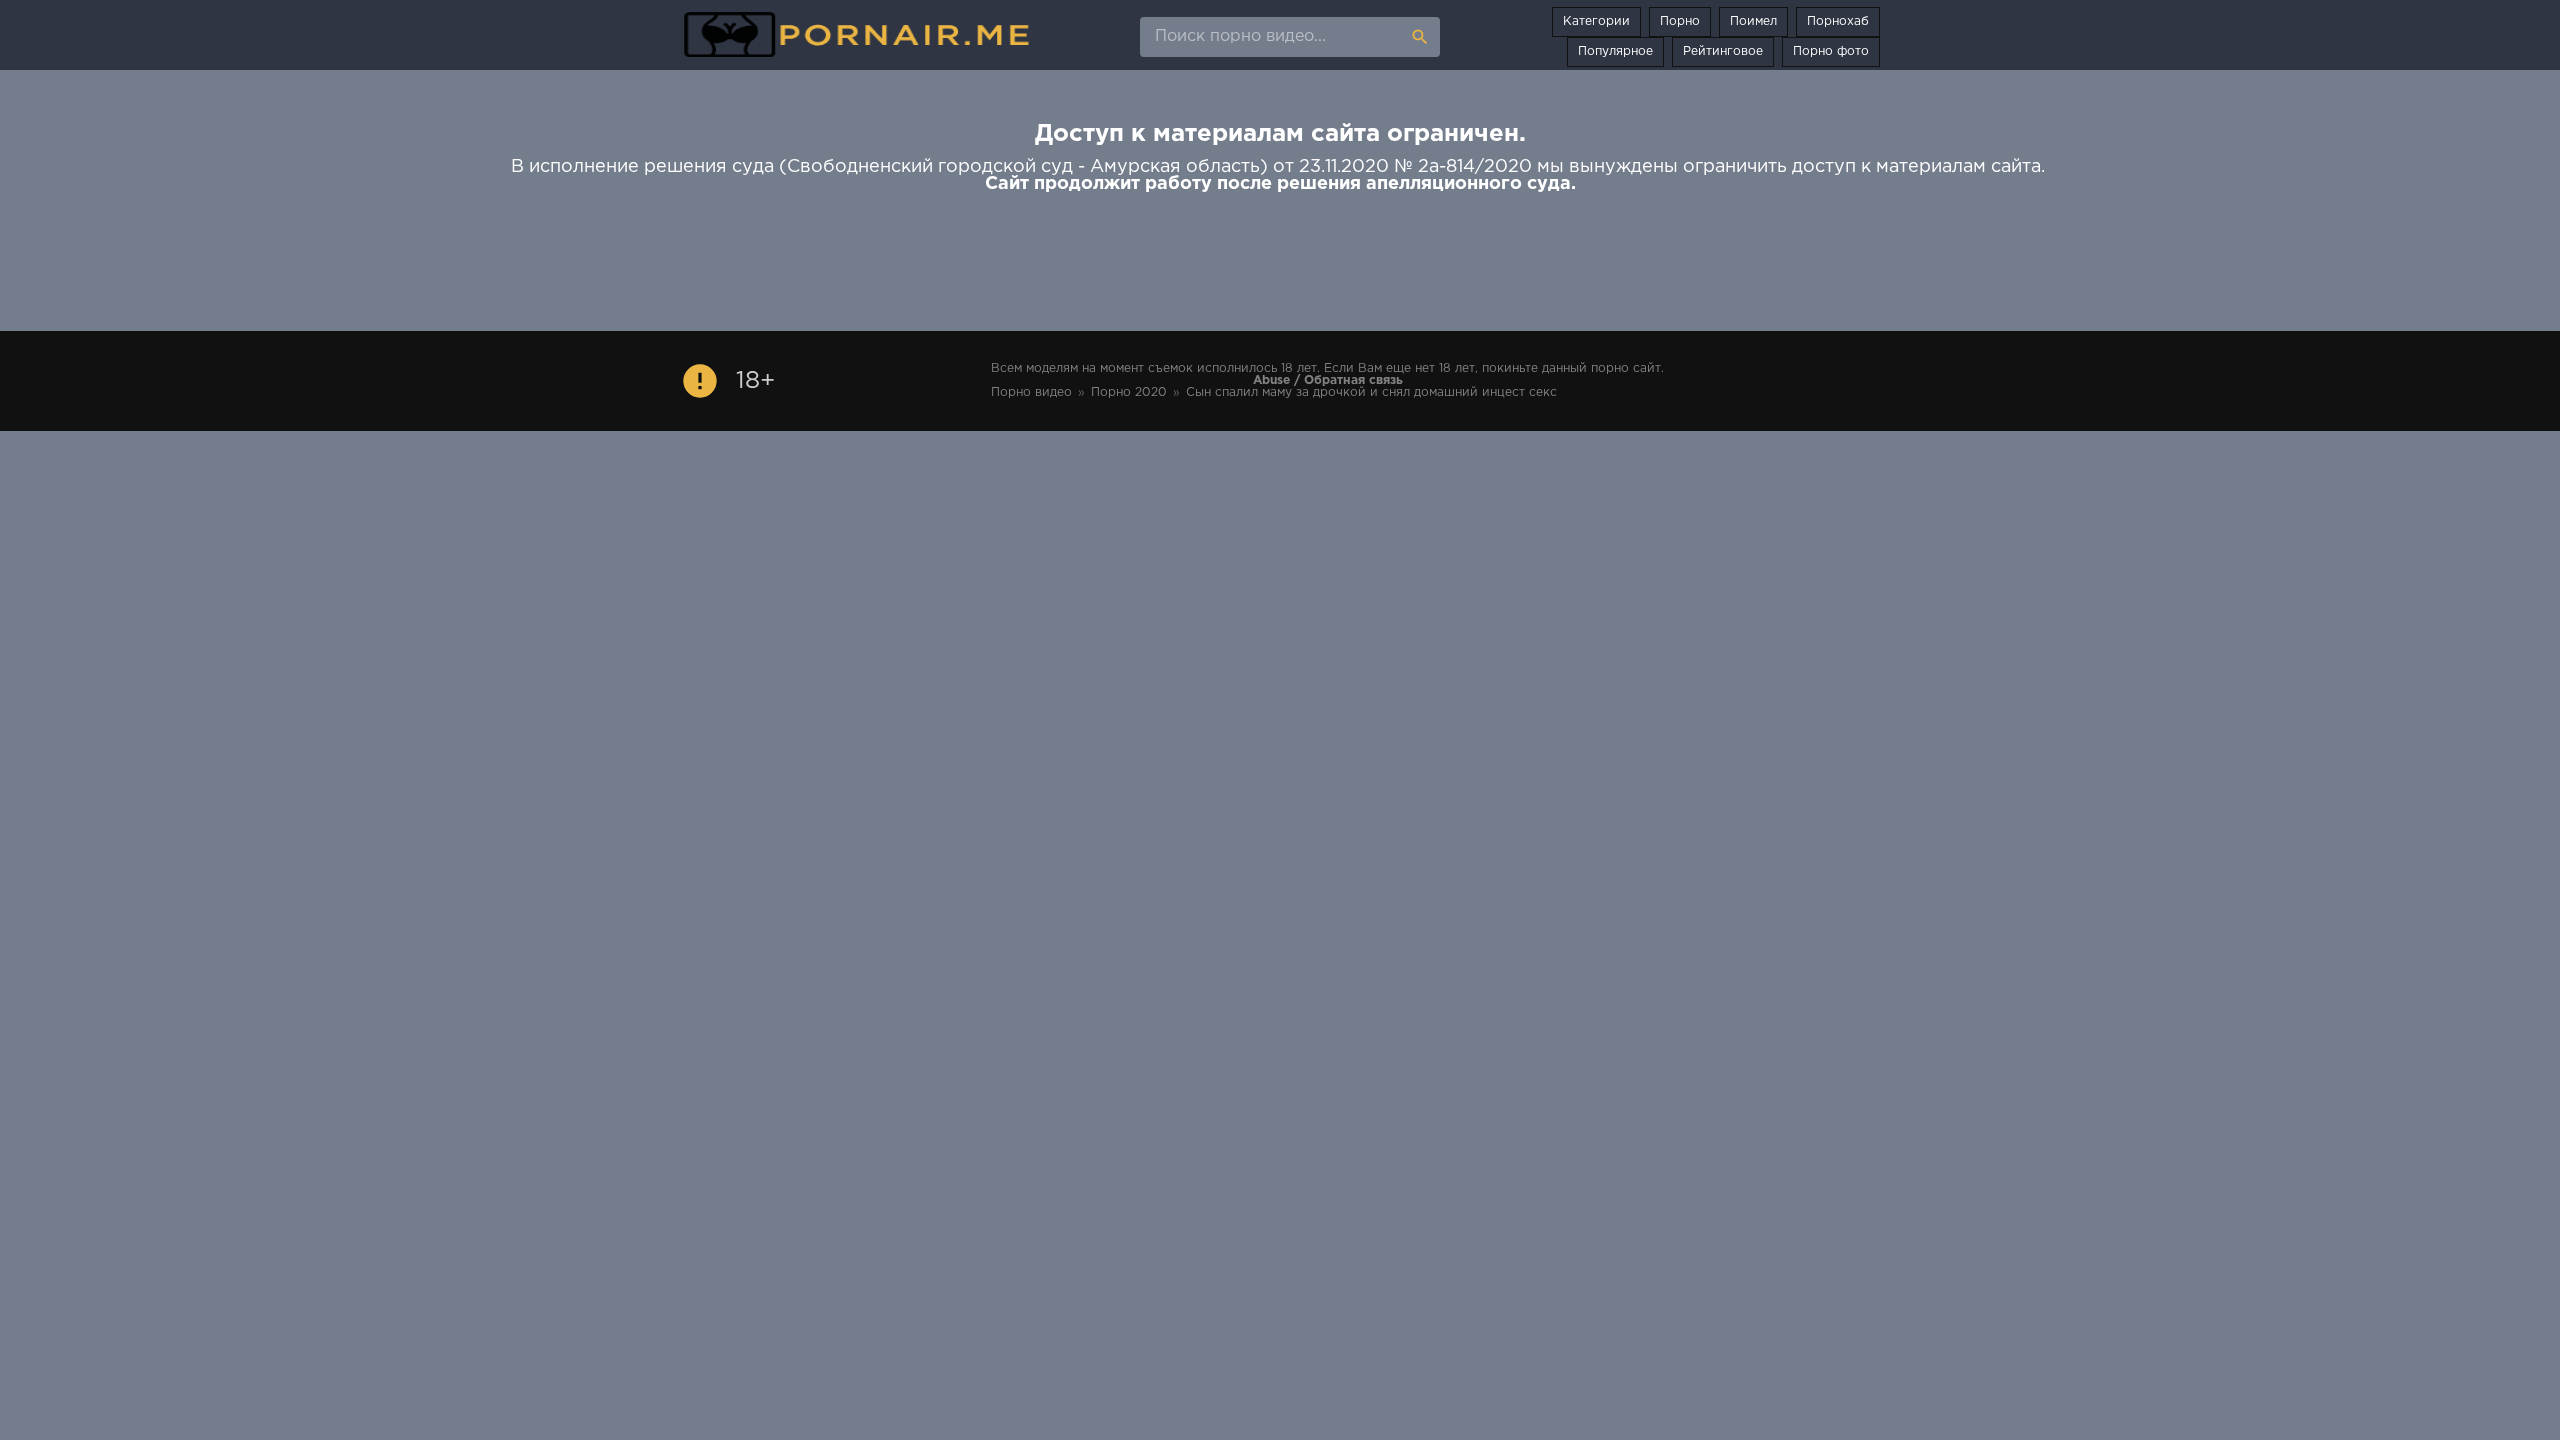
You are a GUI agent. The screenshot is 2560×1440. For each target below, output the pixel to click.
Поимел (1753, 21)
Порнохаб (1838, 21)
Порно (1680, 21)
